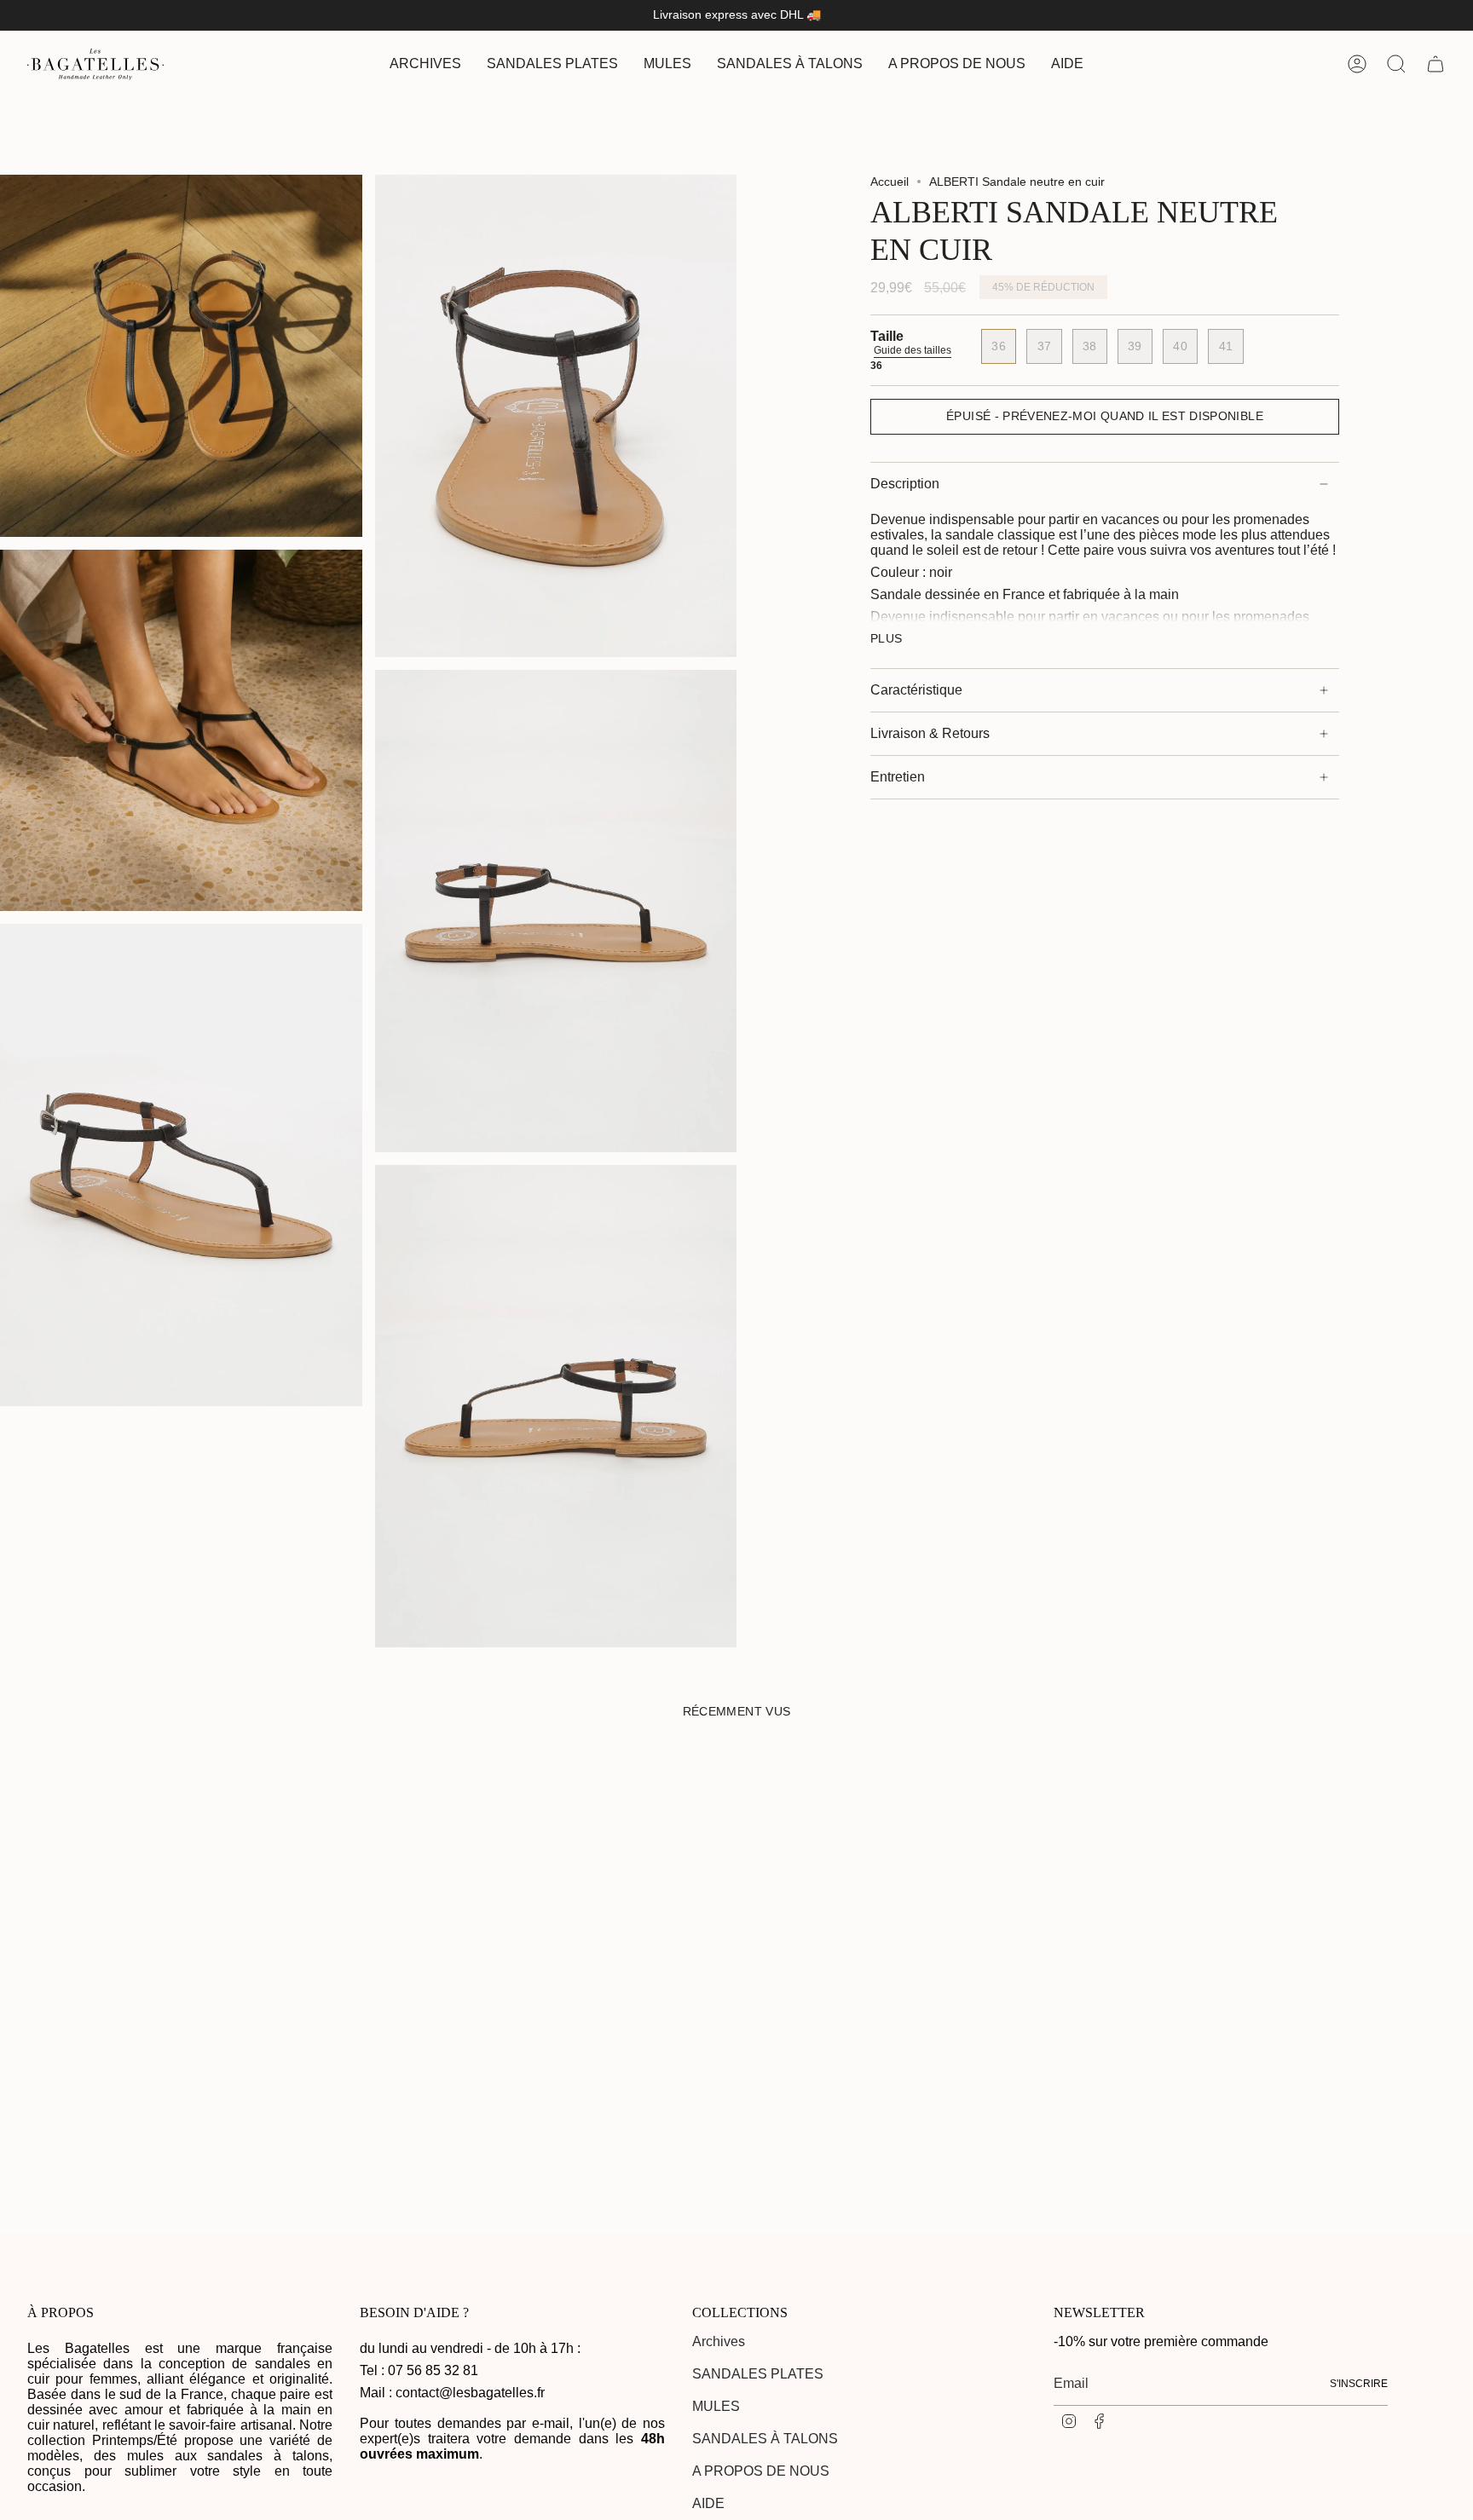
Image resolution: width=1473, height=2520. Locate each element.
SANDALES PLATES (758, 2374)
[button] (552, 64)
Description (905, 484)
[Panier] (1435, 64)
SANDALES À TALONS (765, 2439)
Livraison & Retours (930, 733)
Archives (719, 2341)
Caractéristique (916, 690)
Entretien (898, 777)
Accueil (890, 182)
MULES (716, 2406)
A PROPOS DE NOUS (761, 2471)
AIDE (708, 2503)
